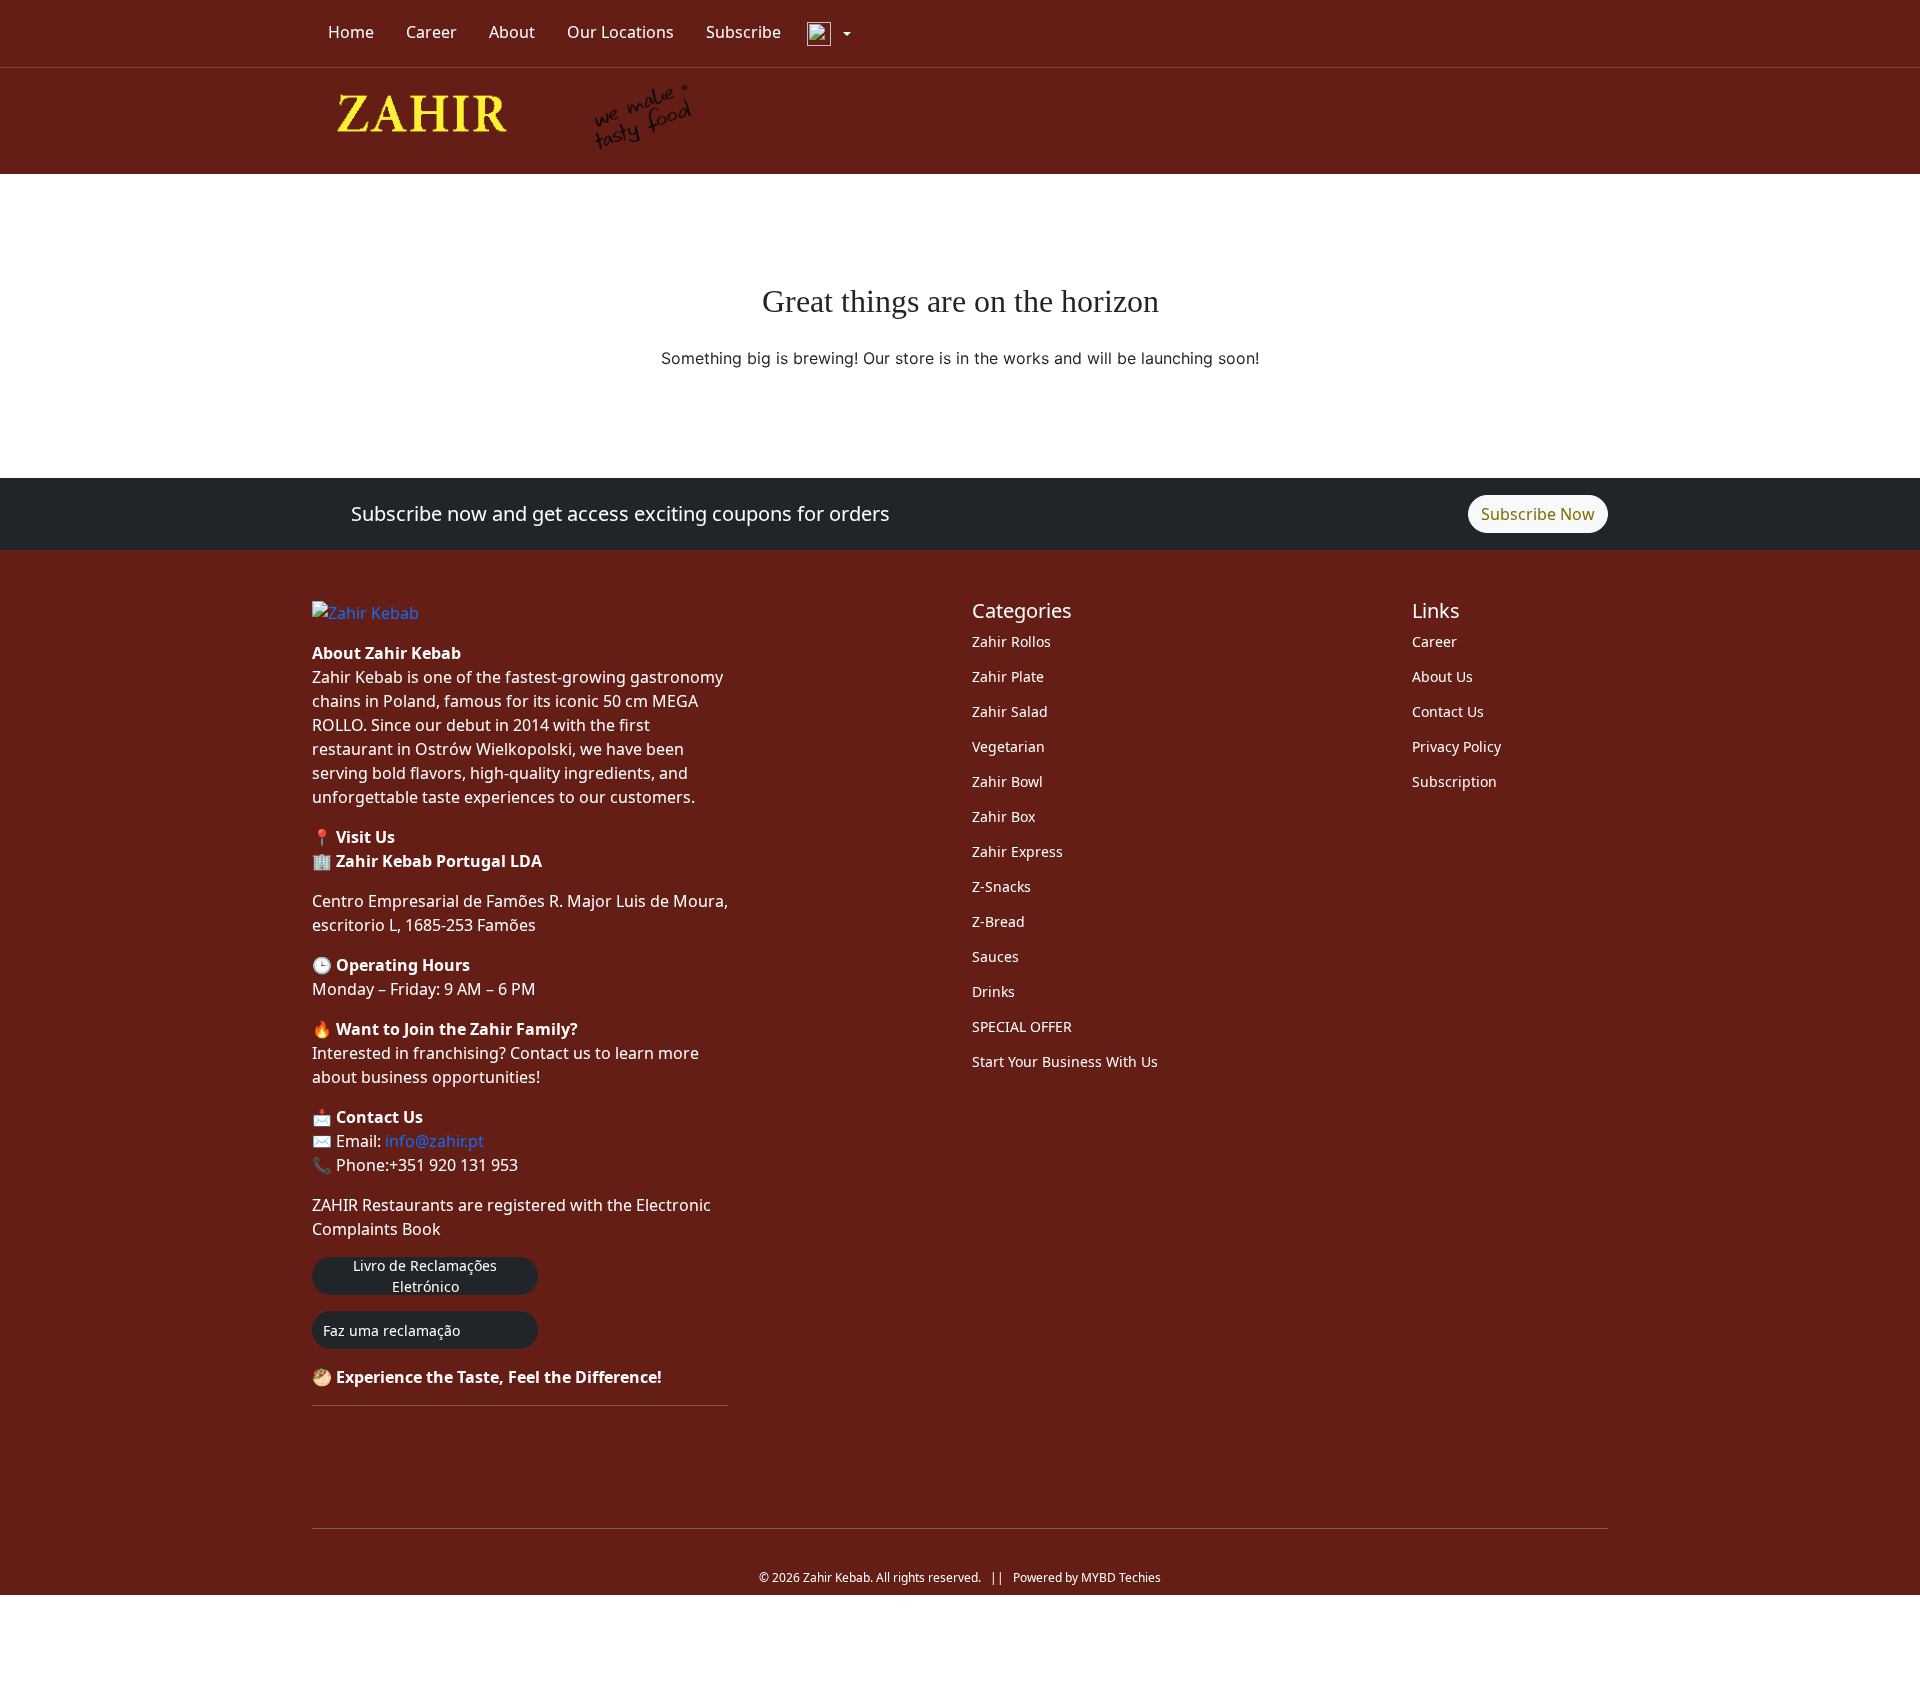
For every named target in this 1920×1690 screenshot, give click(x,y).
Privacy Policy (1456, 746)
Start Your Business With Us (1065, 1061)
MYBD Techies (1121, 1577)
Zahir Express (1017, 851)
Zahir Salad (1010, 711)
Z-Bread (998, 921)
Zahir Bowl (1007, 781)
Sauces (995, 956)
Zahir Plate (1008, 676)
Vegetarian (1008, 746)
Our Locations (620, 32)
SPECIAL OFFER (1022, 1026)
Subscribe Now (1538, 514)
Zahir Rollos (1011, 641)
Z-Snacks (1001, 886)
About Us (1442, 676)
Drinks (993, 991)
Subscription (1454, 781)
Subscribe (743, 32)
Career (431, 32)
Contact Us (1448, 711)
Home (351, 32)
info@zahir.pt (434, 1141)
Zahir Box (1003, 816)
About (512, 32)
